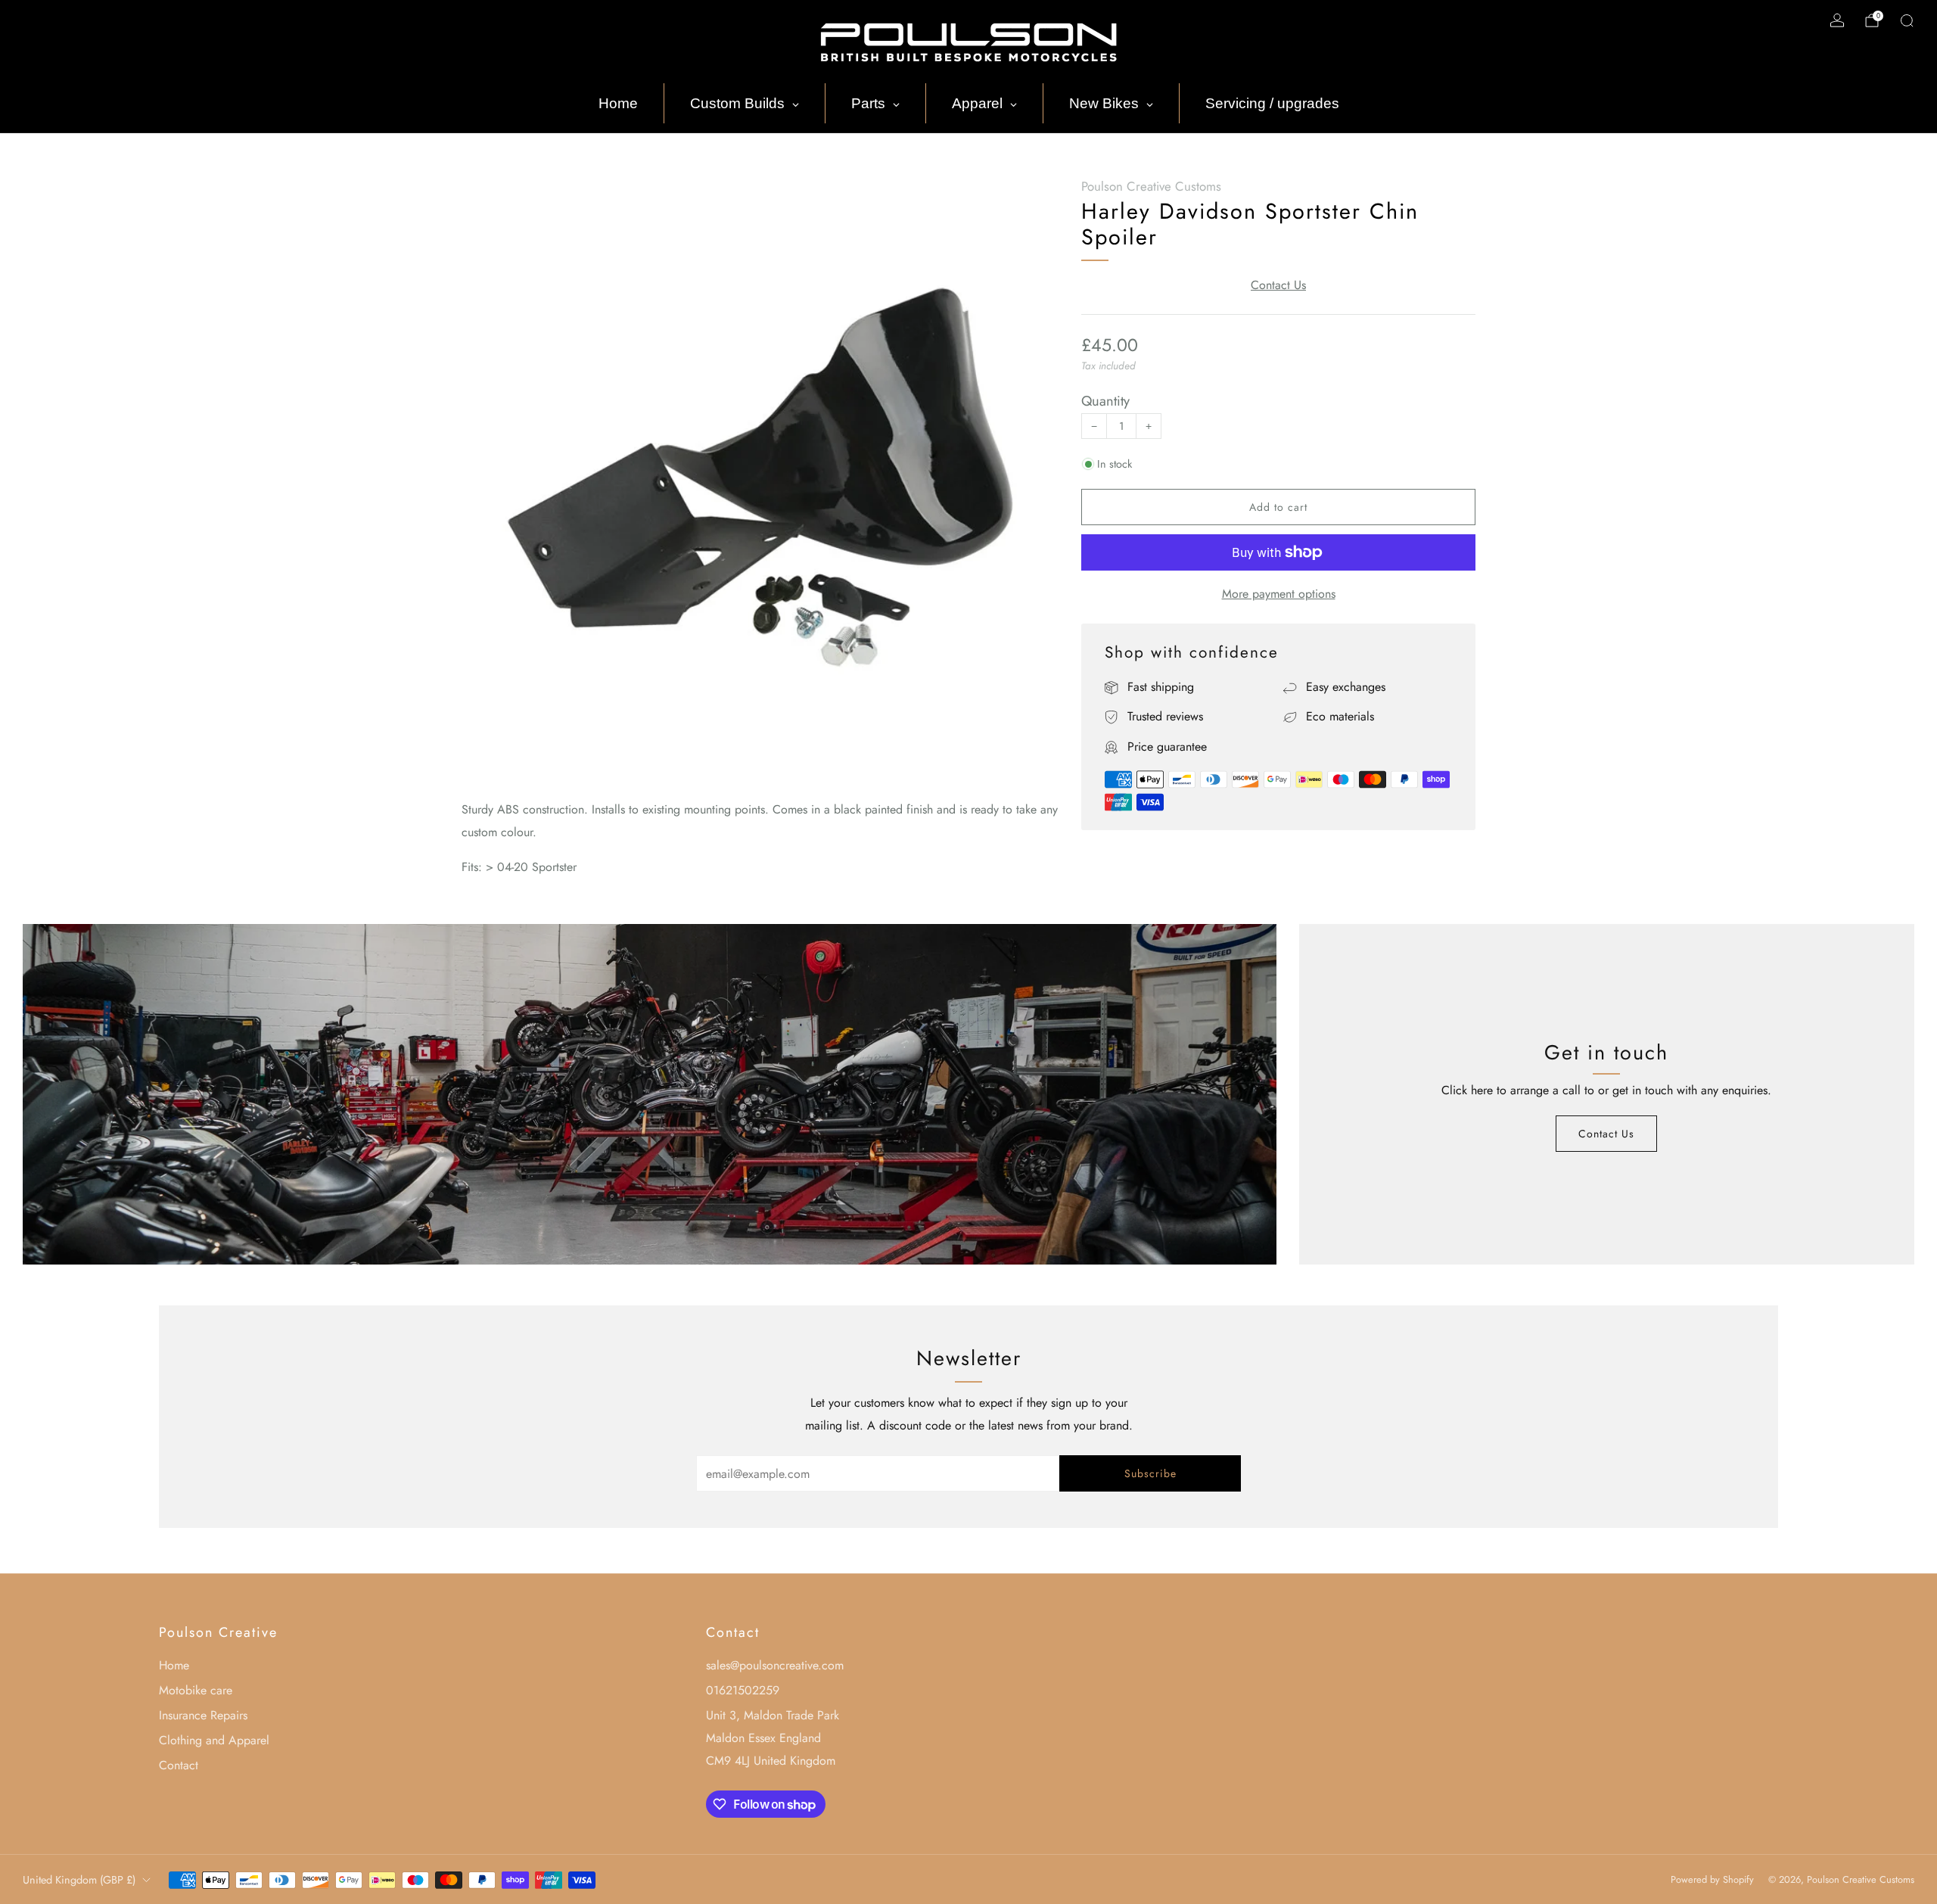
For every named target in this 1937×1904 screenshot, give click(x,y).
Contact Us (1278, 285)
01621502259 (743, 1690)
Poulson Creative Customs (1151, 186)
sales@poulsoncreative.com (775, 1665)
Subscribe (1150, 1473)
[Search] (1907, 20)
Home (174, 1665)
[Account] (1837, 20)
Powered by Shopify (1712, 1879)
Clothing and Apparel (214, 1740)
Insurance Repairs (203, 1715)
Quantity (1105, 401)
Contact (179, 1765)
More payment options (1279, 594)
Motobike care (196, 1690)
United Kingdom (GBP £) (79, 1880)
